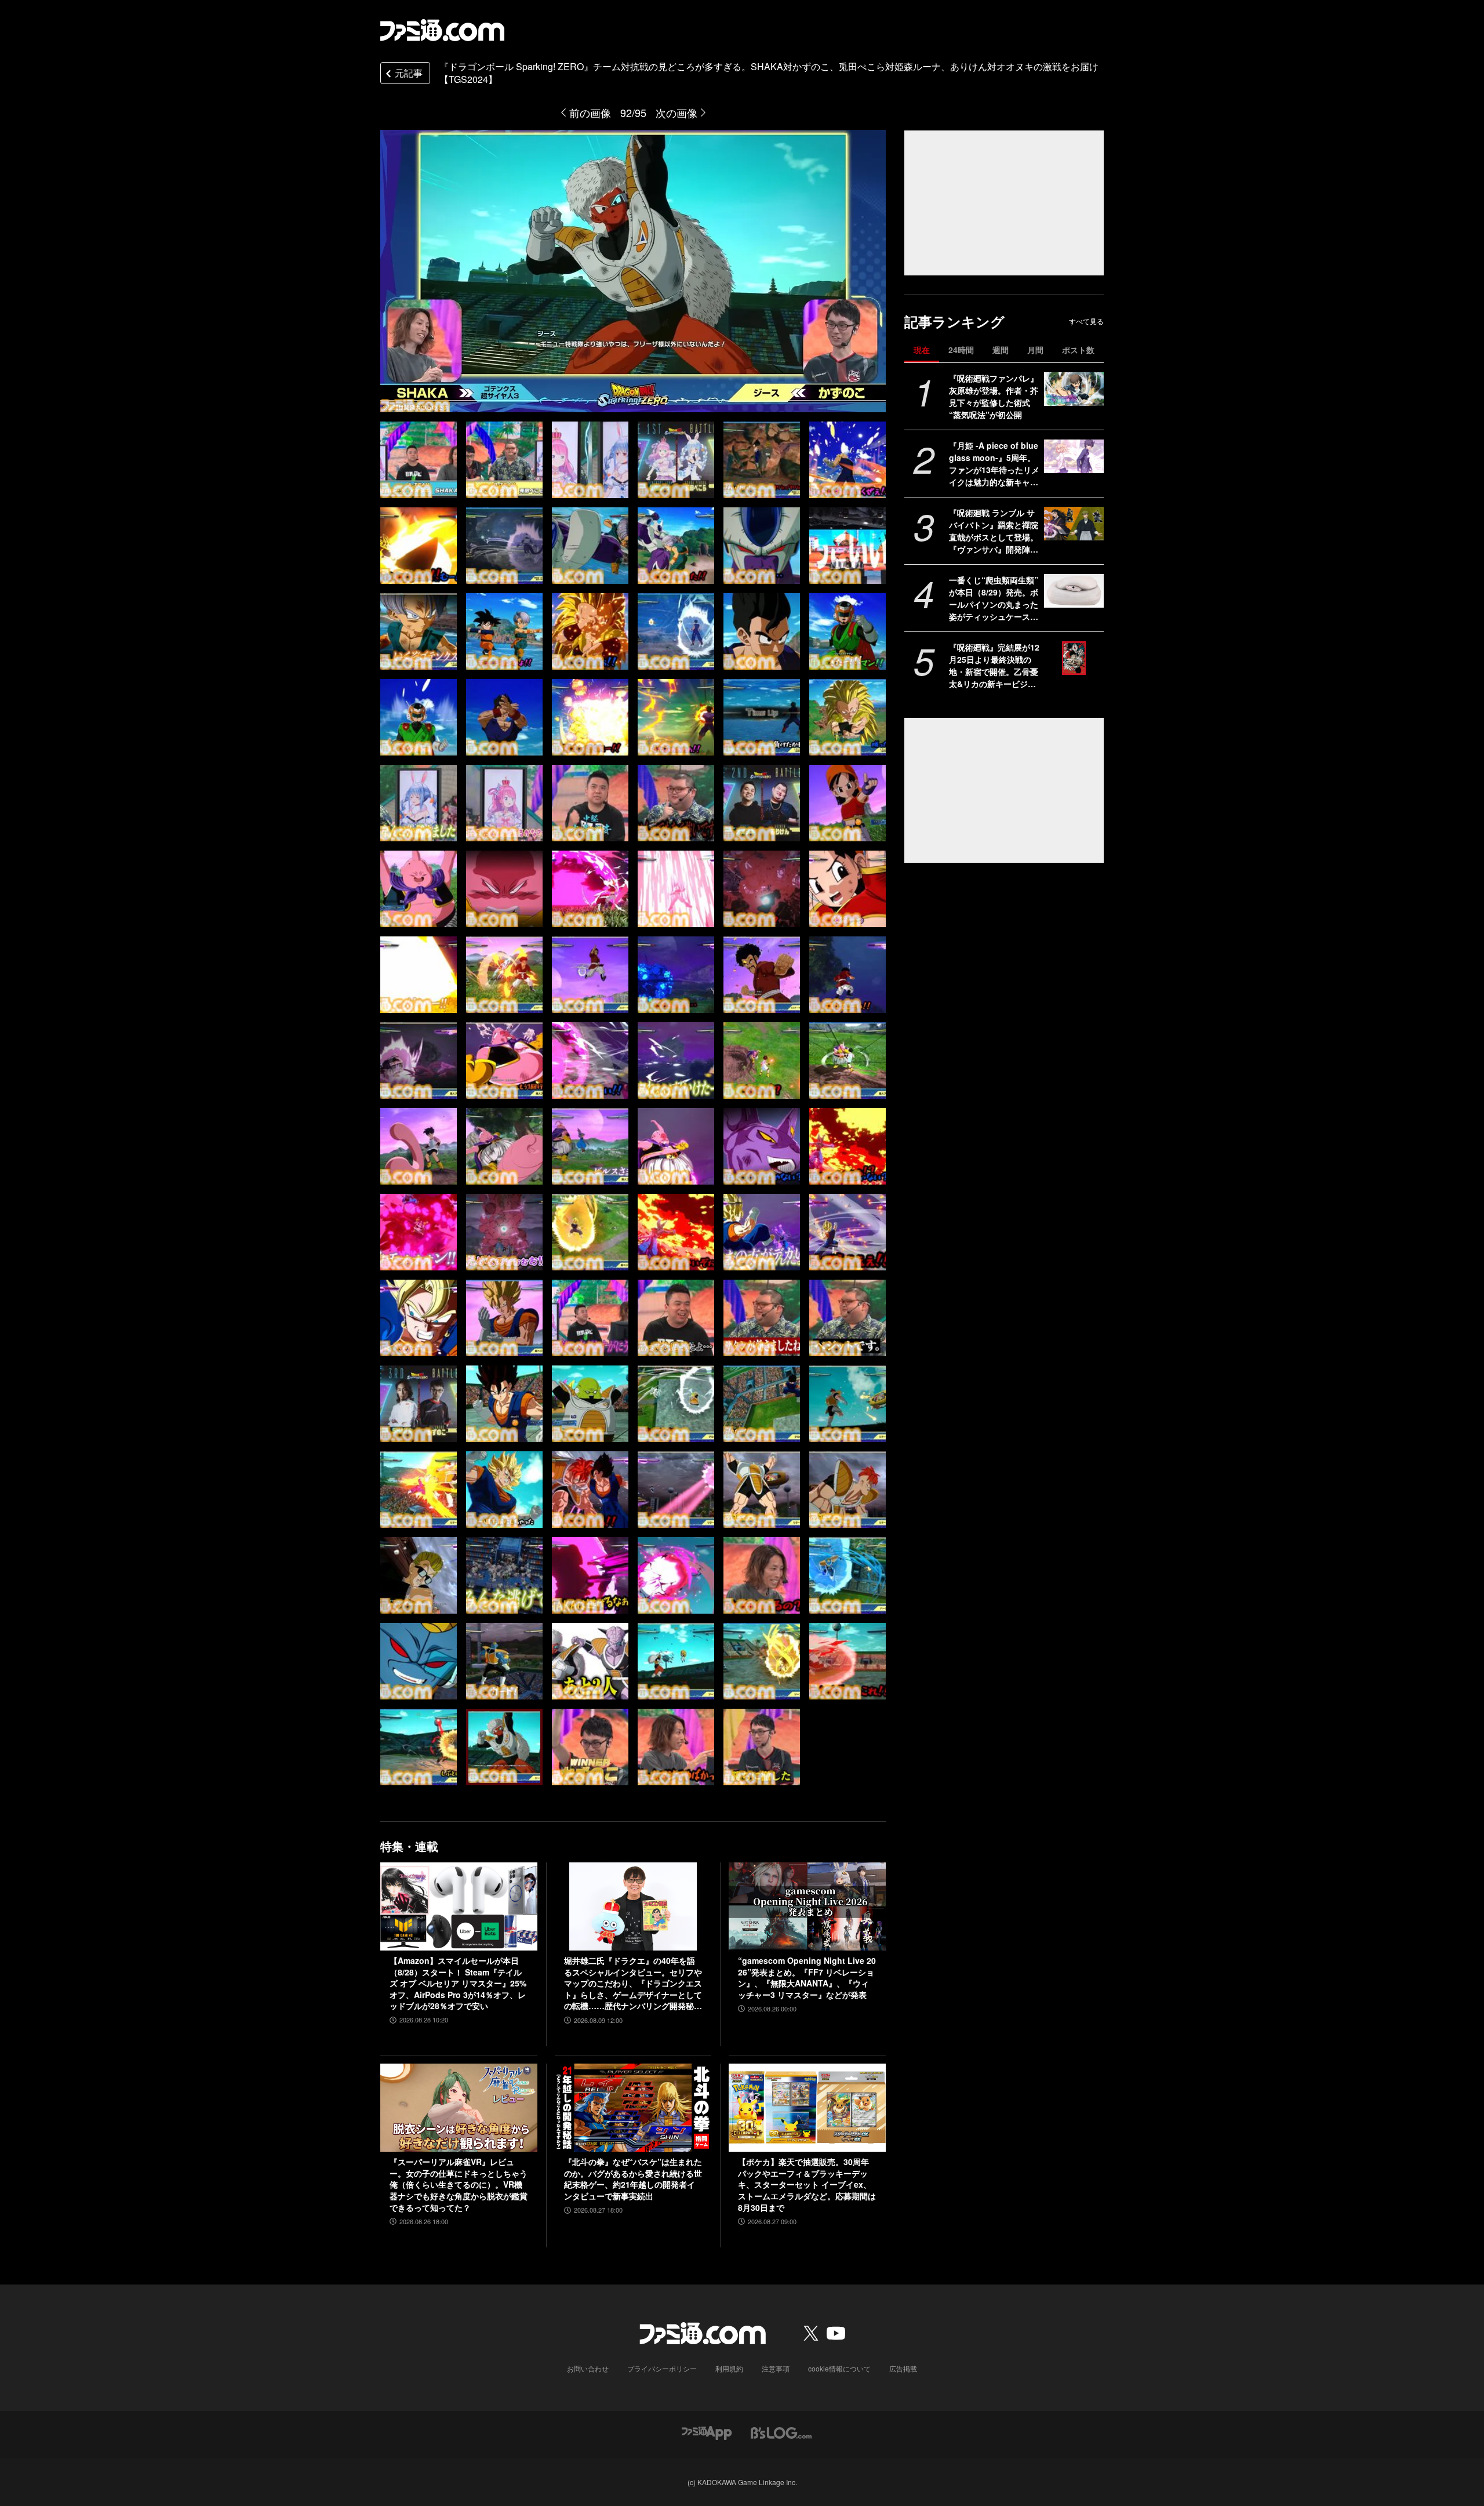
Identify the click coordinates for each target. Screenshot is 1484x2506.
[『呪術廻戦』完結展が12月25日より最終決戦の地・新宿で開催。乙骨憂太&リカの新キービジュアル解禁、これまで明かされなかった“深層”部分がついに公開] (1074, 658)
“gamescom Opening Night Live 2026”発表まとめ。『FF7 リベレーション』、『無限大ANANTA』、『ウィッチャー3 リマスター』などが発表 (807, 1978)
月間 (1035, 350)
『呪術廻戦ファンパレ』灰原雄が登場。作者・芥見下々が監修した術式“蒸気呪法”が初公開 (994, 396)
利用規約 (729, 2368)
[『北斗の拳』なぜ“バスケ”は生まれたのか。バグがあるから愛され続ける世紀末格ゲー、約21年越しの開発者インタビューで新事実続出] (633, 2108)
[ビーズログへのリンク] (781, 2431)
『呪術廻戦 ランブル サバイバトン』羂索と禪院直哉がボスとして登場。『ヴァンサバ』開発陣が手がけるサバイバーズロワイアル (994, 531)
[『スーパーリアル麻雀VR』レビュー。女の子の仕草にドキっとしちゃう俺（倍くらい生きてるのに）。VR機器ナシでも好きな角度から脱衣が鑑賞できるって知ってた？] (459, 2108)
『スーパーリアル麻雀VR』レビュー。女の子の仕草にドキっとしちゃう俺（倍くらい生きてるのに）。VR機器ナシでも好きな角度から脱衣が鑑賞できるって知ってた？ (459, 2184)
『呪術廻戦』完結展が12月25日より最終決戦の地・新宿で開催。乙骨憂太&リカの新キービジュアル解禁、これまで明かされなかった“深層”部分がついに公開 (994, 666)
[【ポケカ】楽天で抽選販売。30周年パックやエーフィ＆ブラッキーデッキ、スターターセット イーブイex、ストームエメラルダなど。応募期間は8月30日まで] (807, 2108)
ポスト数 (1078, 350)
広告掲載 (903, 2368)
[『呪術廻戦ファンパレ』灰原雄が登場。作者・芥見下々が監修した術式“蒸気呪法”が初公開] (1074, 389)
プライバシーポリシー (662, 2368)
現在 (922, 350)
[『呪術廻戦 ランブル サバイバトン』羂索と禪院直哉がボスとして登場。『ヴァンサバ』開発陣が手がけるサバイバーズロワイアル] (1074, 524)
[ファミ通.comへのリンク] (442, 30)
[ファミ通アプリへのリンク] (707, 2431)
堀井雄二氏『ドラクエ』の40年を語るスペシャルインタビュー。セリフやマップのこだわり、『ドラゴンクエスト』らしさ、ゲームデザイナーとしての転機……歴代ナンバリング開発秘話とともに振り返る (633, 1984)
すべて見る (1086, 321)
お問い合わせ (588, 2368)
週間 (1001, 350)
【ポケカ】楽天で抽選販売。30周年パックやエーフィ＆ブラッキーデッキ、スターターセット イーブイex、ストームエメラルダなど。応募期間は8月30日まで (807, 2184)
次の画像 (676, 112)
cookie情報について (839, 2368)
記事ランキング (954, 322)
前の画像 (590, 112)
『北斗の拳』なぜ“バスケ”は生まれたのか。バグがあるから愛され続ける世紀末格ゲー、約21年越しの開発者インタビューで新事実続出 (633, 2179)
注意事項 (776, 2368)
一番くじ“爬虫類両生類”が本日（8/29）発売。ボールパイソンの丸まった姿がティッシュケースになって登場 (994, 598)
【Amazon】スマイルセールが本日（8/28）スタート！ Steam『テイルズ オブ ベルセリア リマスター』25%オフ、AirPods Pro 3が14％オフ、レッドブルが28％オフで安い (458, 1983)
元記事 (409, 73)
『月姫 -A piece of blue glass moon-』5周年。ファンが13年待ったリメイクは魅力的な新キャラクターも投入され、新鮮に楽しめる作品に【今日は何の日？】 (994, 464)
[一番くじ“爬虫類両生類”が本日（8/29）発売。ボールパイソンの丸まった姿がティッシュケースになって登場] (1074, 591)
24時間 (961, 350)
